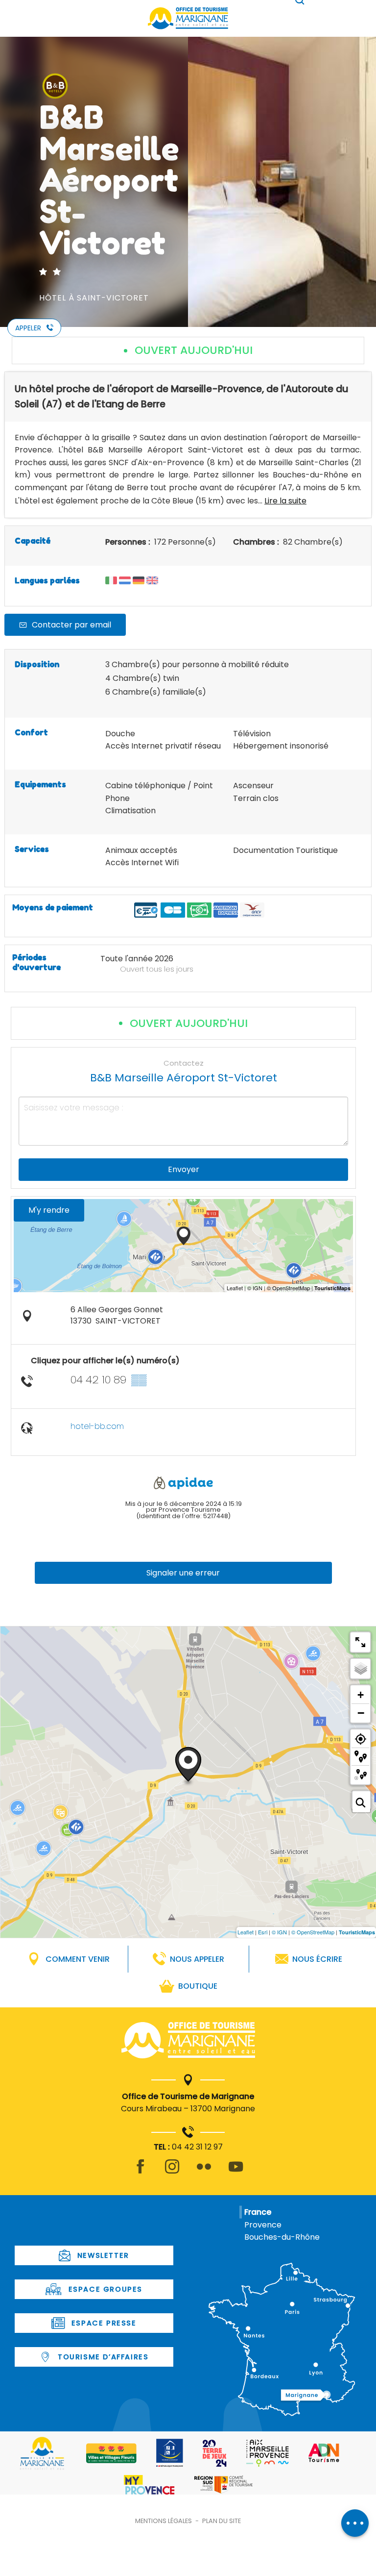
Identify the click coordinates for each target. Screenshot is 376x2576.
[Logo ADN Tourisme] (324, 2453)
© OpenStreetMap (313, 1932)
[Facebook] (140, 2172)
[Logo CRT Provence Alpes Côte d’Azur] (223, 2485)
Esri (263, 1932)
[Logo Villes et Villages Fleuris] (111, 2453)
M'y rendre (49, 1210)
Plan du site (222, 2521)
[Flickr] (204, 2172)
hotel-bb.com (97, 1426)
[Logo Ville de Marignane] (42, 2453)
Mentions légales (164, 2521)
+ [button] (361, 1695)
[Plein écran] (360, 1642)
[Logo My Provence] (149, 2485)
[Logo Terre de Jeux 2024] (215, 2453)
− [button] (361, 1713)
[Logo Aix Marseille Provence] (268, 2453)
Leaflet (246, 1932)
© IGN (279, 1932)
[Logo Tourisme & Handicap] (170, 2453)
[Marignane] (188, 2042)
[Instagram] (172, 2172)
